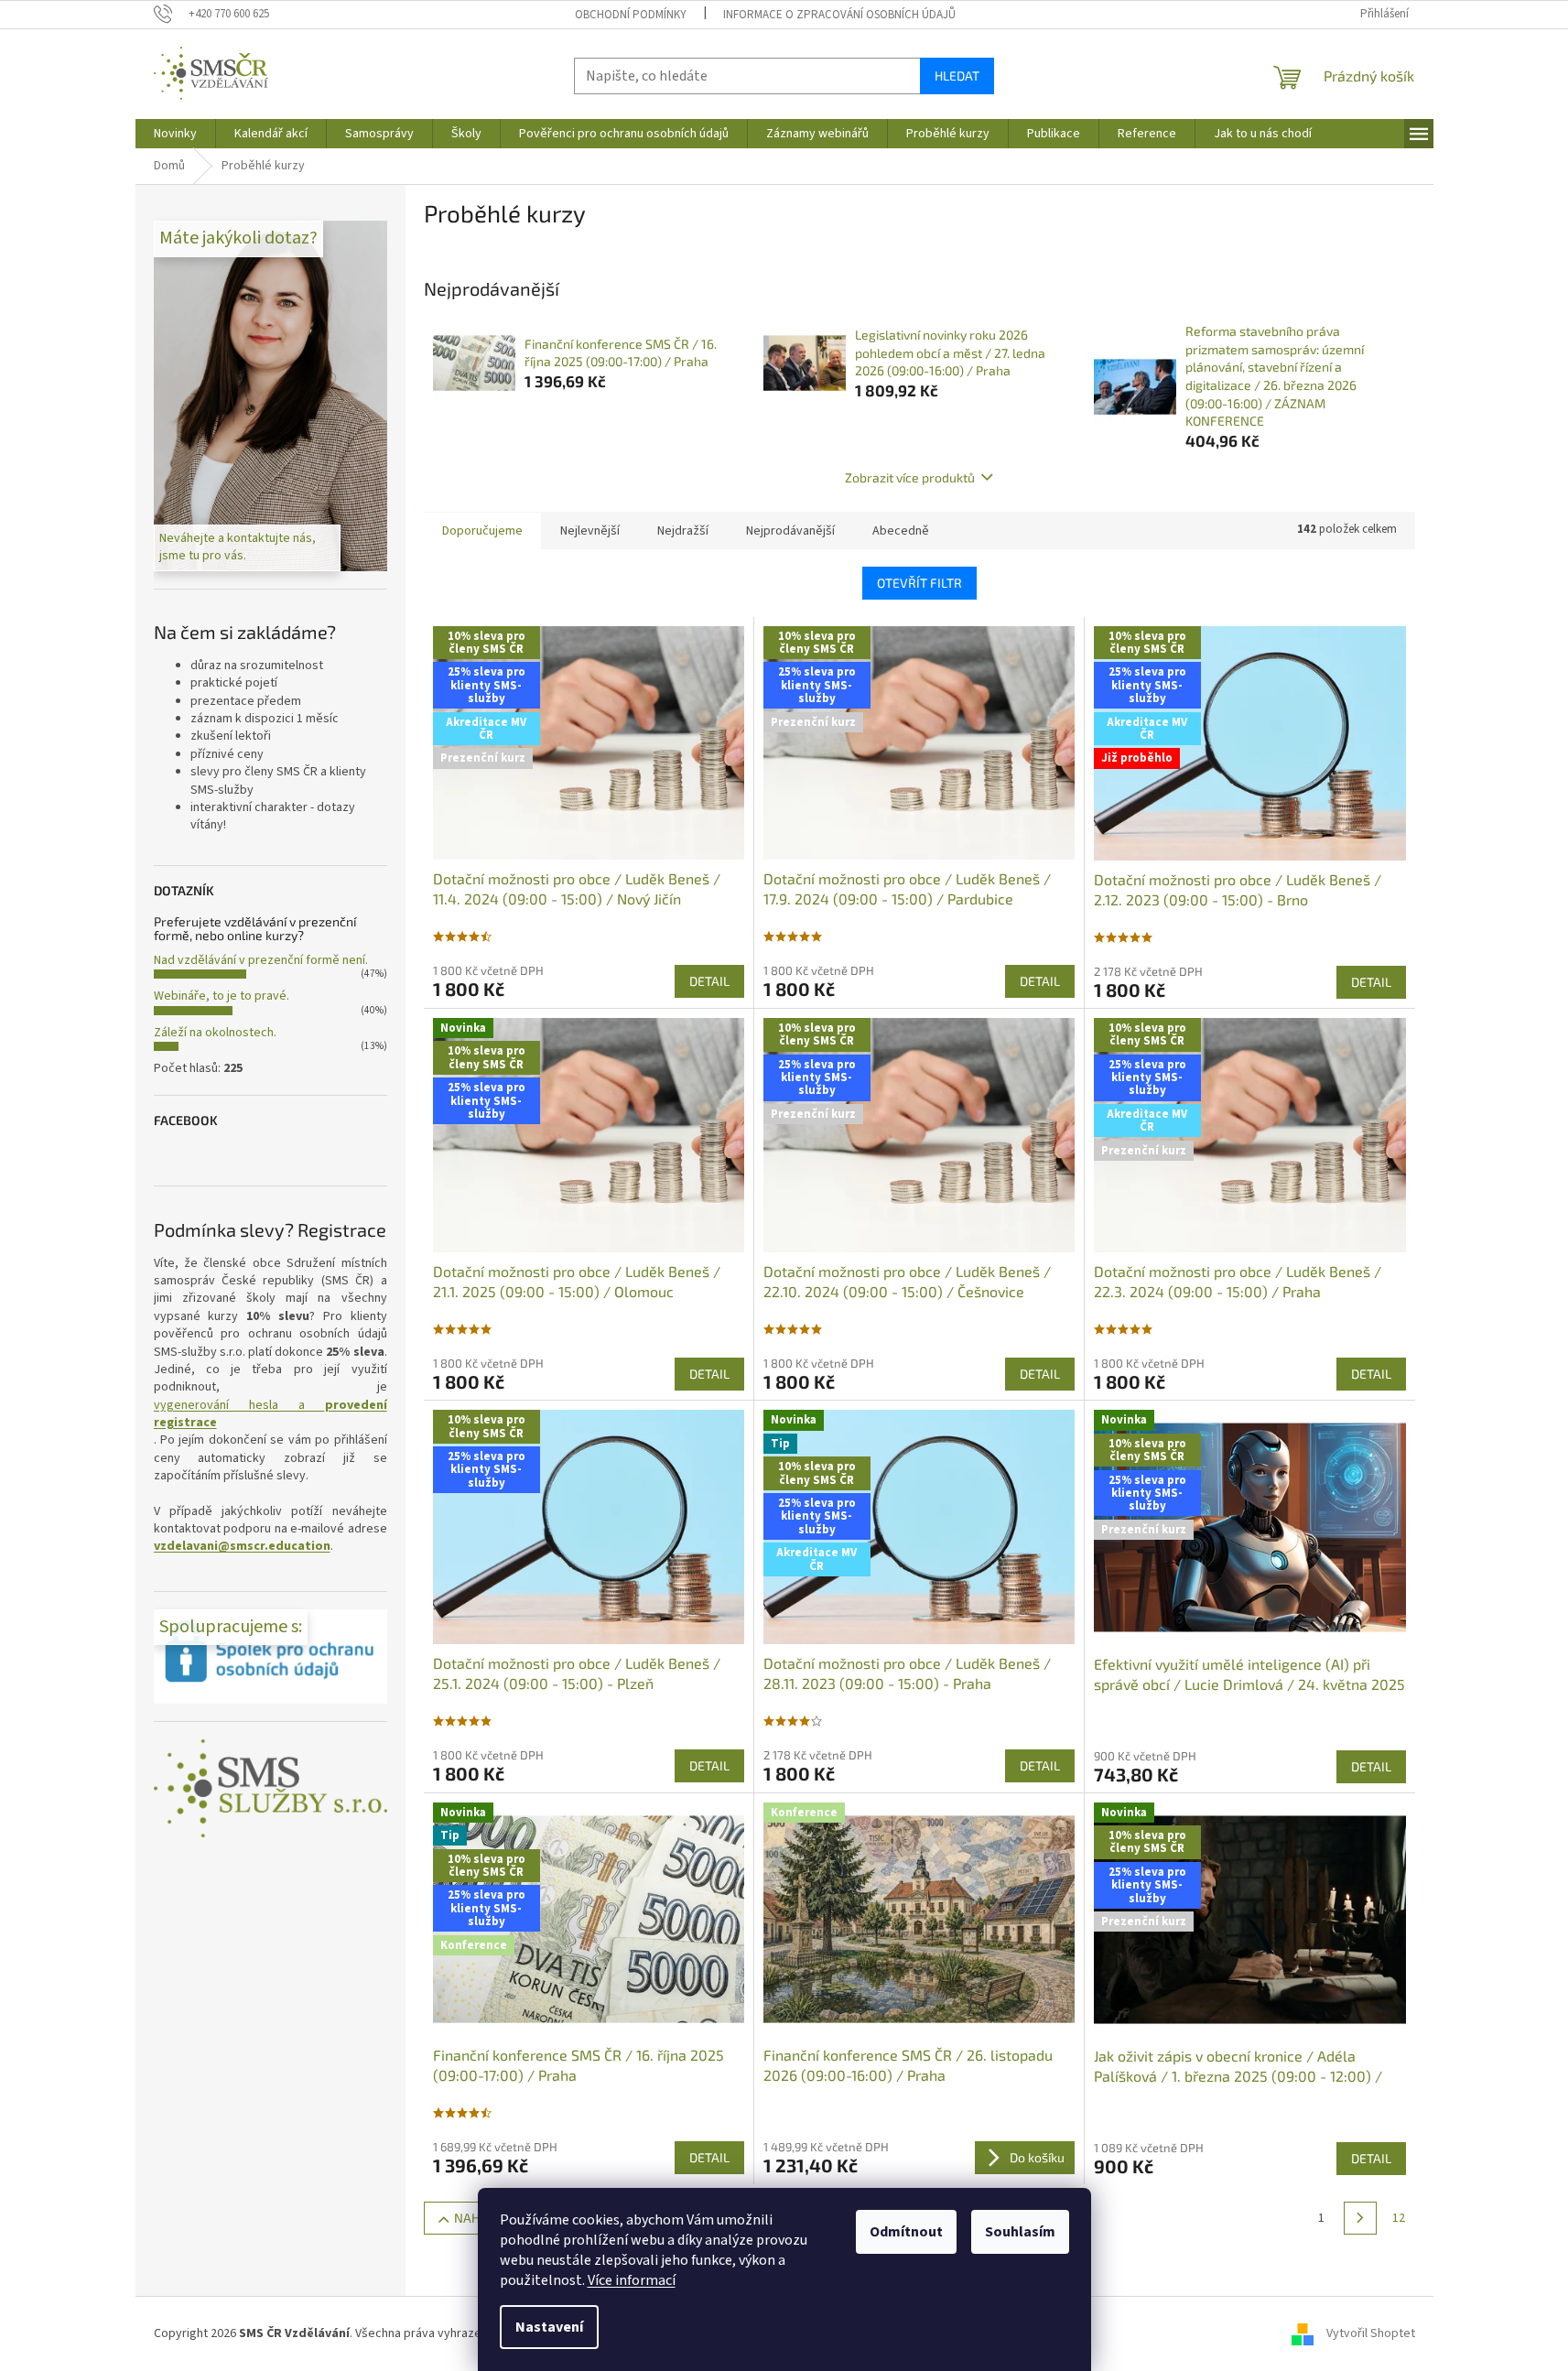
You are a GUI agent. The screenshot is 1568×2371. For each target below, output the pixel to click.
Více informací (632, 2280)
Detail (709, 981)
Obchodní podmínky (631, 15)
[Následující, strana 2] (1360, 2218)
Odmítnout (906, 2232)
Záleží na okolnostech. (215, 1033)
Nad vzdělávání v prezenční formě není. (261, 960)
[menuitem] (175, 134)
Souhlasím (1020, 2232)
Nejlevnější (590, 531)
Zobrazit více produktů (910, 477)
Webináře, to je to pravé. (222, 996)
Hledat (957, 76)
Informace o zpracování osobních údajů (839, 15)
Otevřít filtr (919, 583)
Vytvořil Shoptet (1371, 2333)
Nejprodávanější (790, 531)
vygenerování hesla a (270, 1414)
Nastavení (549, 2327)
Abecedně (901, 531)
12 (1399, 2218)
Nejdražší (683, 531)
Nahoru (479, 2218)
